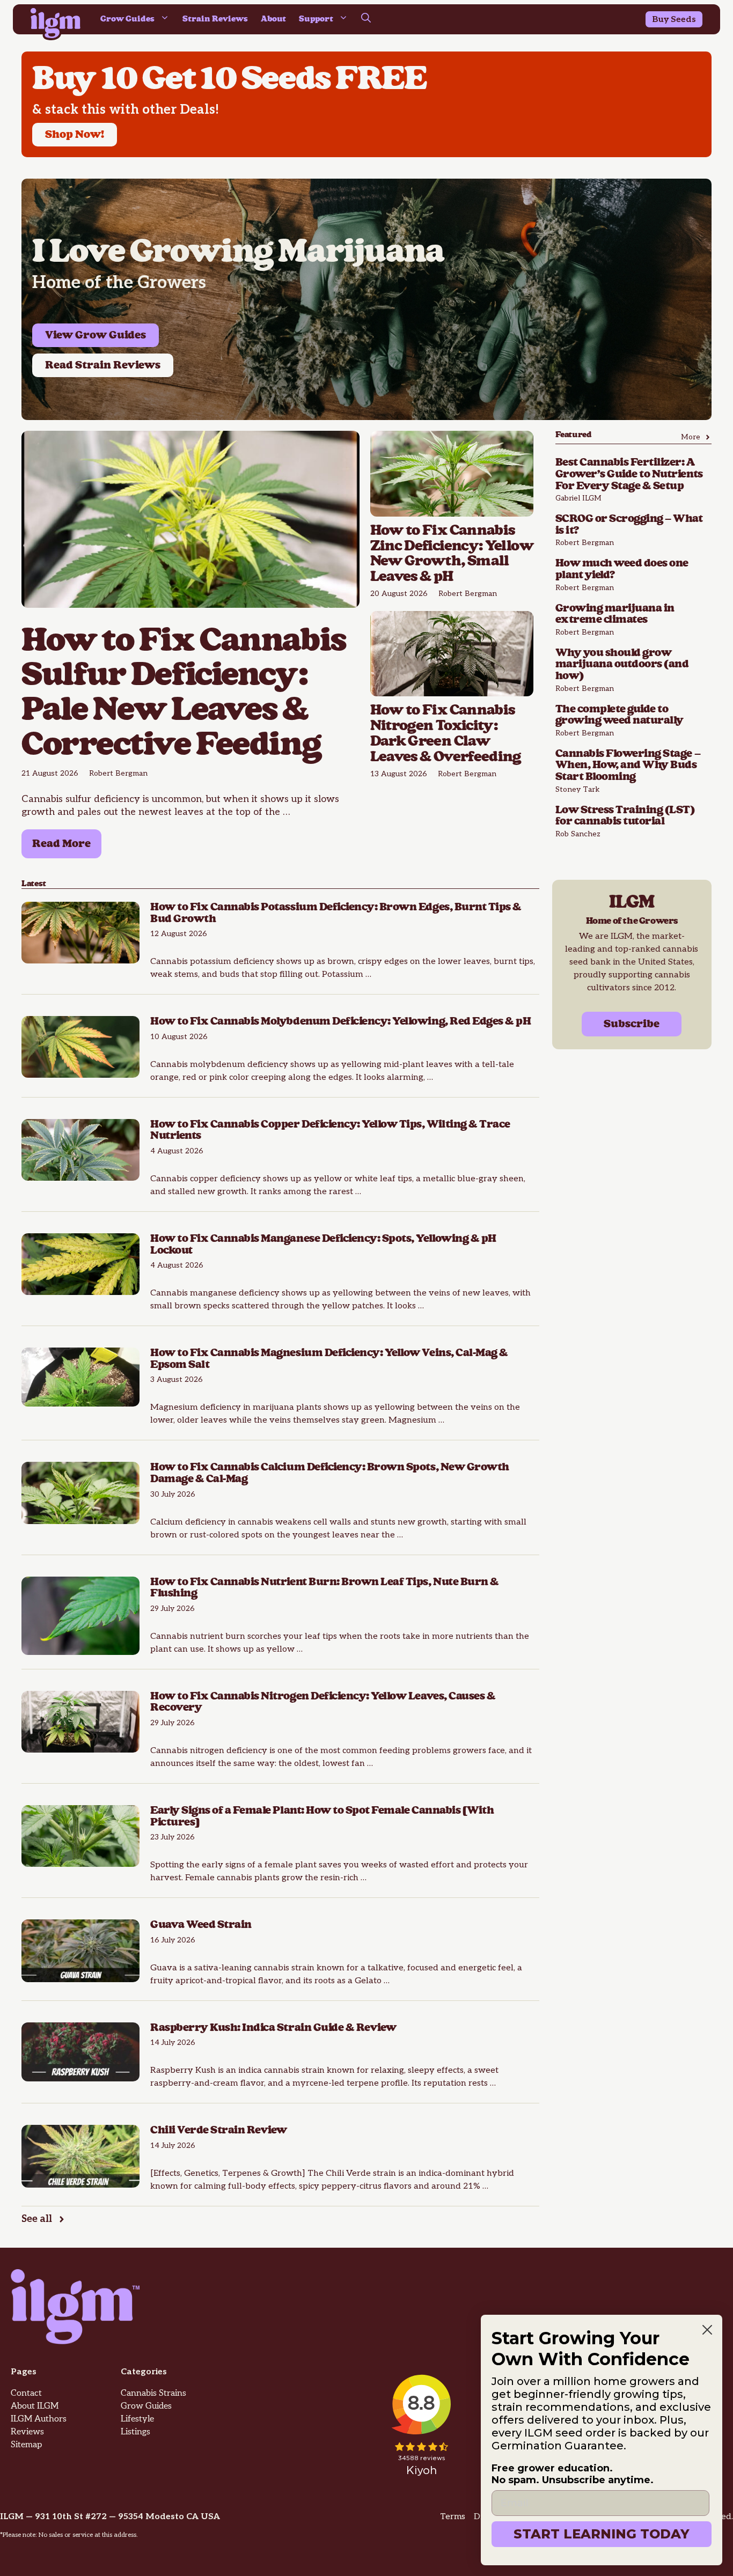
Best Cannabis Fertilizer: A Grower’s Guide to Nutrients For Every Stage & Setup (629, 474)
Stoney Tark (578, 789)
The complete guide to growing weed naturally (620, 715)
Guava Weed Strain (201, 1925)
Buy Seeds (674, 20)
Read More (61, 844)
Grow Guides (127, 19)
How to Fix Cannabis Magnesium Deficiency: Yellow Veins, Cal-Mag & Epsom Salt (329, 1359)
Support (316, 19)
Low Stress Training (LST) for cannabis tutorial (625, 816)
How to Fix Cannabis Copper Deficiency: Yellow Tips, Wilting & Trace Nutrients (330, 1130)
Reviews (27, 2432)
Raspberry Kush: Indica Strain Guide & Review (273, 2028)
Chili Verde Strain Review (220, 2130)
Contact (26, 2393)
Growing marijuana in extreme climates (615, 614)
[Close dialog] (707, 2330)
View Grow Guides (96, 335)
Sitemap (26, 2445)
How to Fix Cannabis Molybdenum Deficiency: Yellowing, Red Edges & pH (340, 1021)
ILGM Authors (39, 2419)
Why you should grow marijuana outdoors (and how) (622, 664)
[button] (366, 19)
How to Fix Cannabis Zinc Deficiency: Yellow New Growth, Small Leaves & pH (452, 554)
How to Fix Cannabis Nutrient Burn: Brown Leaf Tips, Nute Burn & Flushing (325, 1588)
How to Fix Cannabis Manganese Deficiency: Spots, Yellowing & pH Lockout (323, 1245)
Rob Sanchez (578, 834)
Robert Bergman (118, 773)
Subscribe (632, 1024)
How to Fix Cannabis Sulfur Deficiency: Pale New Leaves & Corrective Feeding (184, 693)
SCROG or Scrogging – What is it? (629, 525)
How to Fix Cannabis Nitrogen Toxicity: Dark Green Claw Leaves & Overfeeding (446, 733)
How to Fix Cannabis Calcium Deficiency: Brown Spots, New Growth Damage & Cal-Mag (330, 1473)
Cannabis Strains (153, 2393)
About (273, 19)
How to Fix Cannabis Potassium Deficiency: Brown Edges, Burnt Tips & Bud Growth (336, 913)
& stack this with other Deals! (126, 110)
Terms (453, 2517)
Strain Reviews (215, 19)
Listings (135, 2432)
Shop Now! (75, 135)
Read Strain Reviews (103, 365)
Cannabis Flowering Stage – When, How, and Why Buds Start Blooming (628, 765)
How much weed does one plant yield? (622, 569)
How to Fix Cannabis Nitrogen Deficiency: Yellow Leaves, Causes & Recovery (323, 1702)
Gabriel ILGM (578, 498)
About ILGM (35, 2406)
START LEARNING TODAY (602, 2534)
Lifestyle (137, 2419)
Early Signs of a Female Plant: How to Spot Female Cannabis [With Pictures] (322, 1816)
